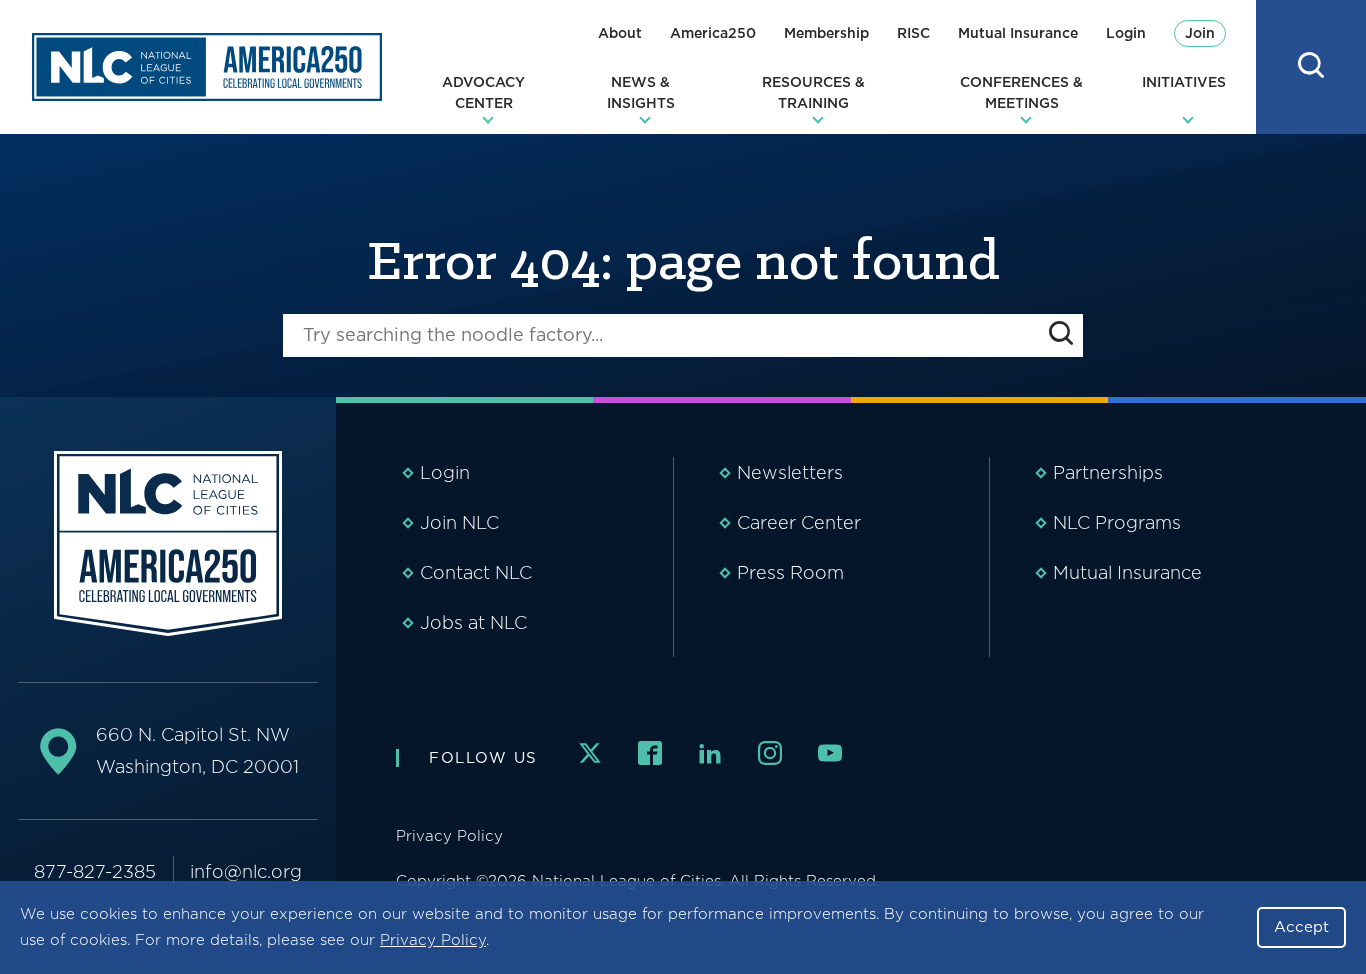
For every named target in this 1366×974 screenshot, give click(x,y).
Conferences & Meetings (1021, 92)
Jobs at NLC (473, 622)
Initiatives (1184, 82)
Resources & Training (813, 92)
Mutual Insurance (1018, 33)
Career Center (799, 522)
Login (1126, 33)
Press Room (790, 572)
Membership (826, 33)
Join (1200, 33)
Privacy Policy (433, 940)
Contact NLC (476, 572)
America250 (713, 33)
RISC (913, 33)
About (620, 33)
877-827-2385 (95, 871)
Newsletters (790, 472)
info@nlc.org (246, 871)
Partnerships (1108, 472)
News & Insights (641, 92)
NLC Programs (1117, 522)
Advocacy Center (483, 92)
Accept (1301, 927)
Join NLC (459, 522)
